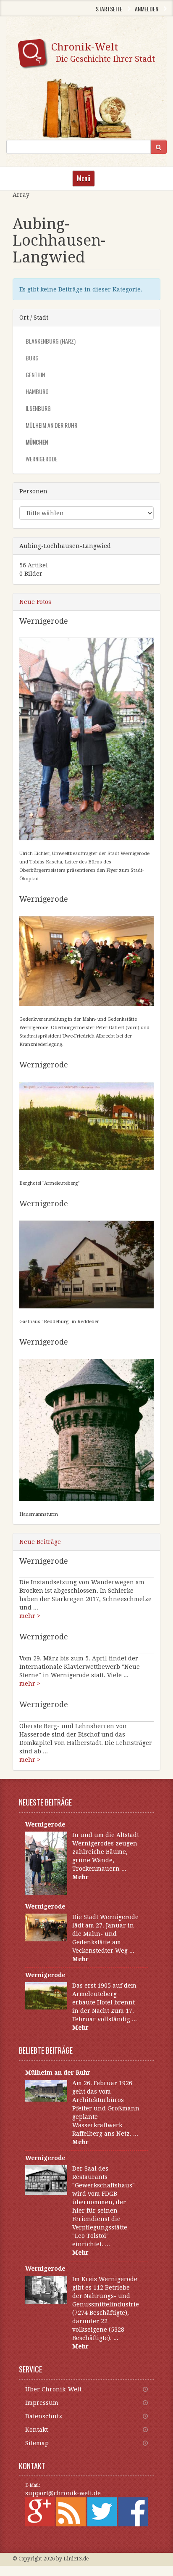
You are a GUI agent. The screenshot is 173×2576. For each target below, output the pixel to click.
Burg (32, 358)
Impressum (42, 2403)
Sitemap (37, 2443)
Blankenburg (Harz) (51, 341)
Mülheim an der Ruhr (51, 425)
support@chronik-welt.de (63, 2493)
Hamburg (37, 391)
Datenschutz (44, 2416)
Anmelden (147, 9)
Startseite (109, 9)
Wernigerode (42, 459)
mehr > (30, 1616)
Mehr (80, 1877)
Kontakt (37, 2430)
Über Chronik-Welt (53, 2389)
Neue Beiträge (40, 1542)
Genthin (35, 375)
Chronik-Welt (103, 52)
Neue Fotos (35, 602)
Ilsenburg (38, 408)
